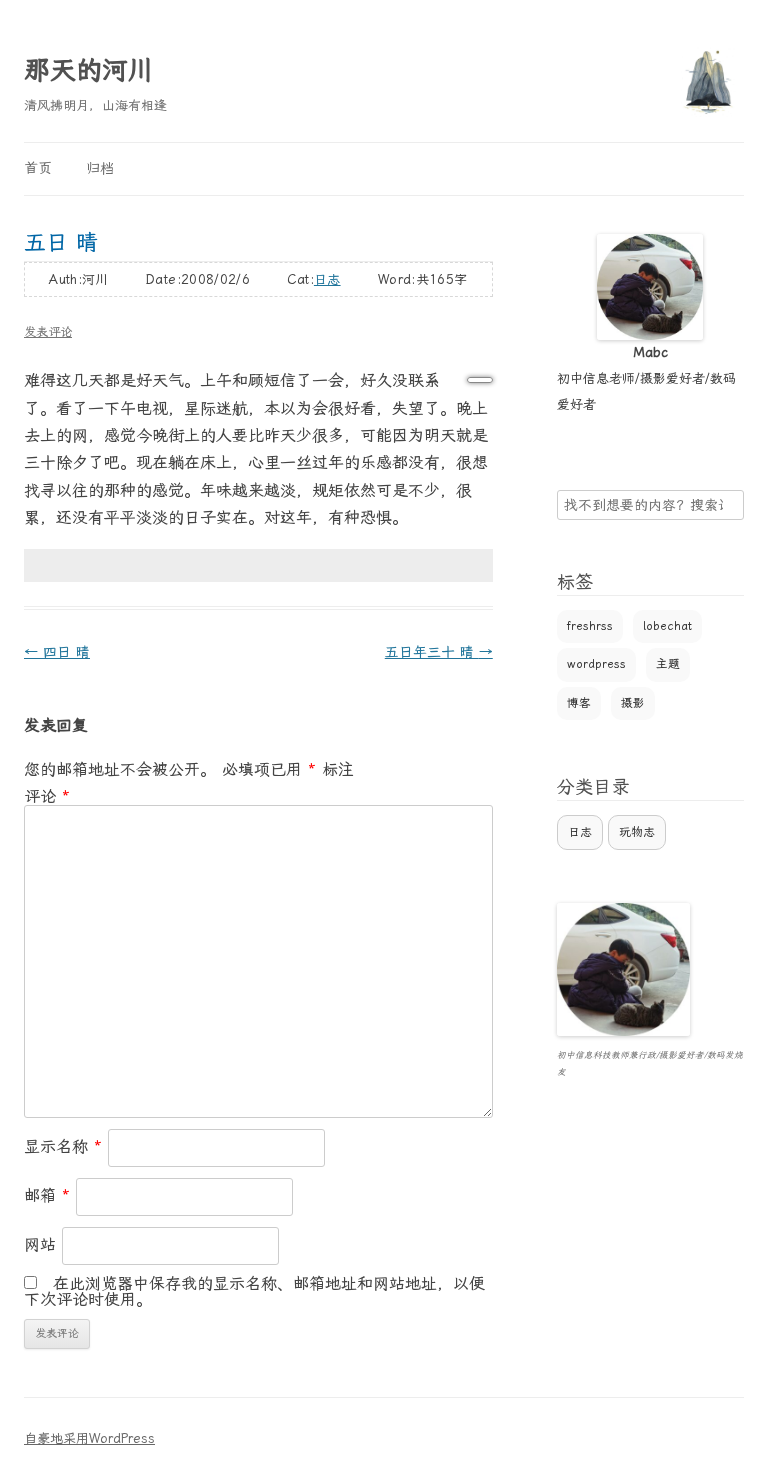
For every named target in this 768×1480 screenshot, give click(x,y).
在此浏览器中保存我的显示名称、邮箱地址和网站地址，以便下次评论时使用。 (254, 1291)
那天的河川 (89, 70)
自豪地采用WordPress (89, 1438)
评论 (47, 796)
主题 (668, 664)
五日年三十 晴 (439, 652)
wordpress (596, 664)
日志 (327, 279)
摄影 (633, 703)
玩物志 (637, 832)
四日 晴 (57, 652)
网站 (40, 1244)
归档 (100, 168)
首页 (38, 168)
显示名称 (63, 1146)
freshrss (590, 626)
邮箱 (47, 1195)
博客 (579, 703)
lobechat (667, 626)
